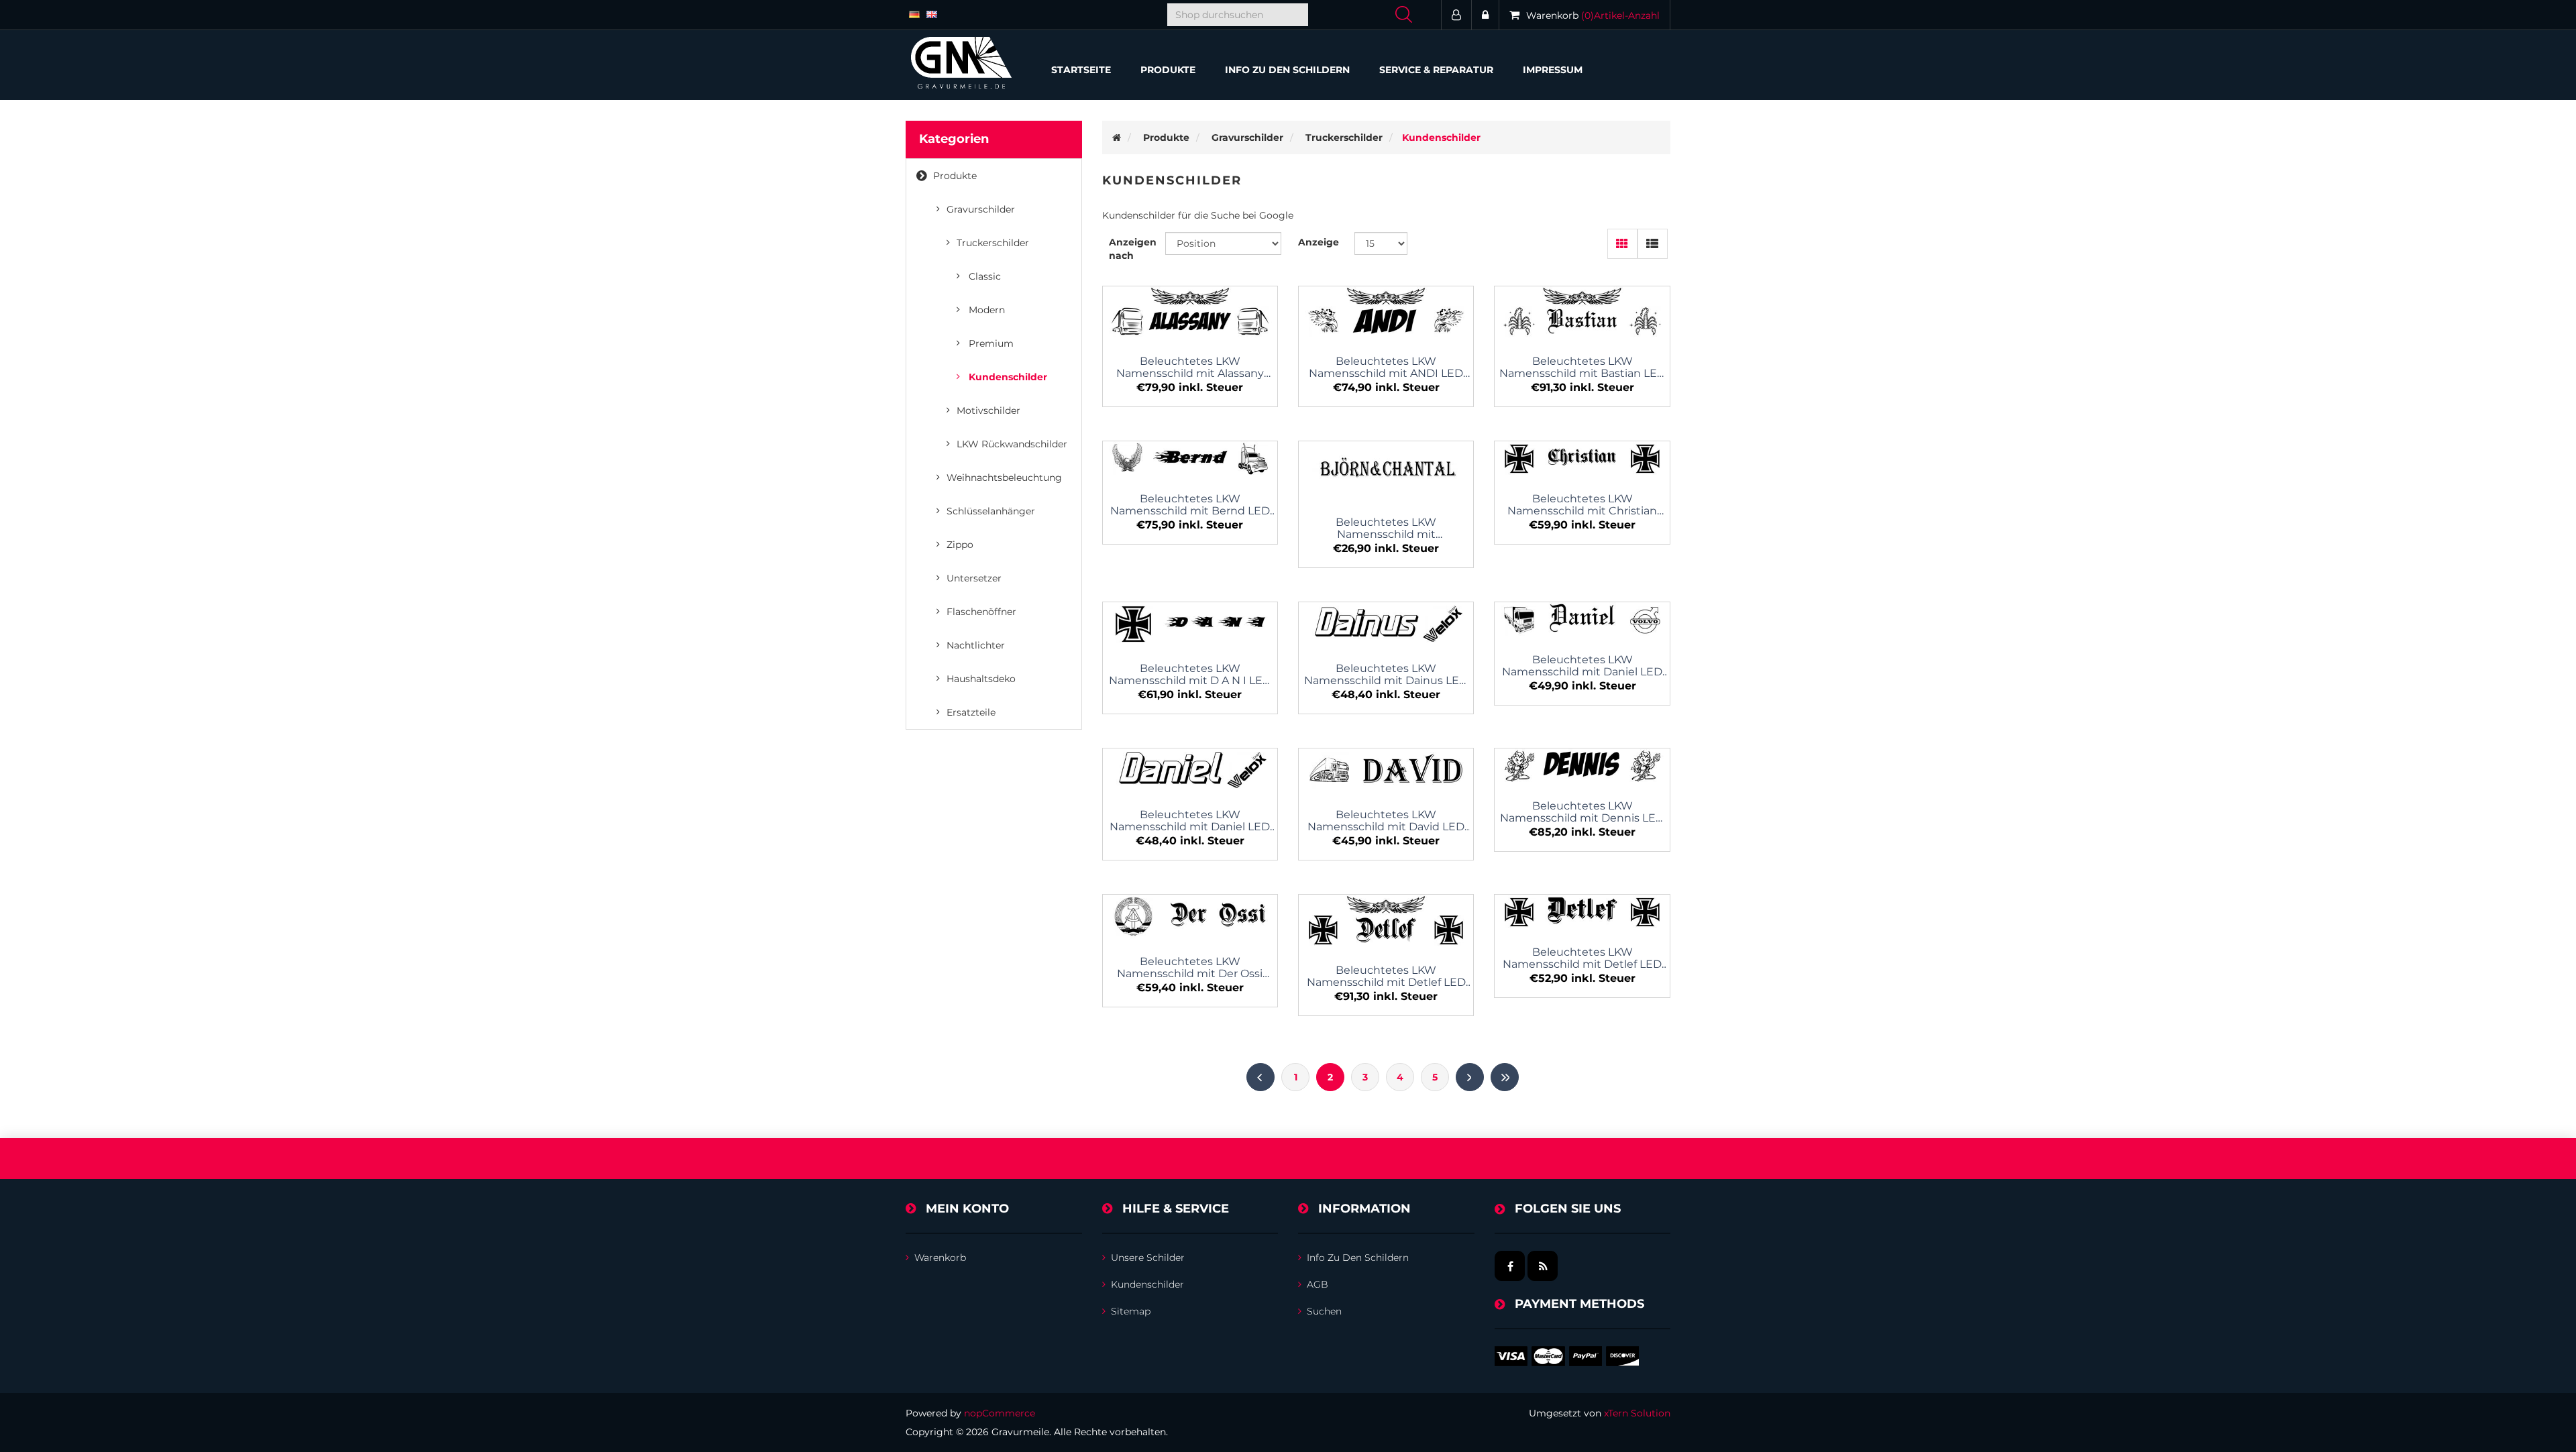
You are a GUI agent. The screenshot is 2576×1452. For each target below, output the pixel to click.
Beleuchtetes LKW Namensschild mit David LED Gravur (1386, 821)
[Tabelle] (1622, 244)
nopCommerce (1000, 1413)
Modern (987, 310)
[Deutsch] (914, 13)
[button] (1168, 70)
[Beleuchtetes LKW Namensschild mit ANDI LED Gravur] (1386, 313)
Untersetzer (974, 578)
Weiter (1470, 1077)
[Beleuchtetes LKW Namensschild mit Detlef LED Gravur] (1386, 921)
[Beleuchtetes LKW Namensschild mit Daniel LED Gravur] (1582, 620)
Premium (991, 343)
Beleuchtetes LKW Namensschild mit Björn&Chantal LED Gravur (1386, 528)
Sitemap (1131, 1311)
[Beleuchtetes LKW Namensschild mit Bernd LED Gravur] (1190, 459)
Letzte (1505, 1077)
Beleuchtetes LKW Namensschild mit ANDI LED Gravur (1386, 368)
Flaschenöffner (981, 612)
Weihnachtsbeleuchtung (1004, 478)
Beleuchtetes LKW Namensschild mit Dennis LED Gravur (1582, 812)
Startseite (1081, 70)
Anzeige (1319, 242)
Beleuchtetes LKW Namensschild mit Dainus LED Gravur (1386, 675)
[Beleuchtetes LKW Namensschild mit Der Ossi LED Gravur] (1190, 916)
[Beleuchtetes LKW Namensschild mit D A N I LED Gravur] (1190, 624)
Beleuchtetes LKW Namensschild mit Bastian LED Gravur (1582, 368)
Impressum (1553, 70)
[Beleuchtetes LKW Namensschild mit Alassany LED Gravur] (1190, 313)
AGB (1318, 1284)
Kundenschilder (1008, 377)
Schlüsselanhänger (991, 511)
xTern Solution (1637, 1413)
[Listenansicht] (1653, 244)
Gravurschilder (981, 209)
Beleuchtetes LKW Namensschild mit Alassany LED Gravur (1190, 368)
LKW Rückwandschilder (1012, 444)
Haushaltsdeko (981, 679)
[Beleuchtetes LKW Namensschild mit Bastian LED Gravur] (1582, 313)
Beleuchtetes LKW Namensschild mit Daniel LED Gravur (1582, 666)
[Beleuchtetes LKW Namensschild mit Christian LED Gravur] (1582, 459)
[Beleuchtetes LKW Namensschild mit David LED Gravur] (1386, 770)
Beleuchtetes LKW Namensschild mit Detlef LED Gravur (1386, 976)
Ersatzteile (971, 712)
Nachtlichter (976, 645)
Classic (985, 276)
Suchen (1324, 1311)
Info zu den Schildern (1287, 70)
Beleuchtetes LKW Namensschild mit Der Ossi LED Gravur (1190, 968)
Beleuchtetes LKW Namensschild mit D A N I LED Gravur (1190, 675)
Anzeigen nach (1133, 249)
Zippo (960, 545)
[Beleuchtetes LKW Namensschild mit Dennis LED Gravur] (1582, 766)
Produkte (955, 176)
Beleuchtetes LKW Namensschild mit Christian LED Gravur (1582, 505)
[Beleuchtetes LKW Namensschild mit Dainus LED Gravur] (1386, 624)
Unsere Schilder (1148, 1258)
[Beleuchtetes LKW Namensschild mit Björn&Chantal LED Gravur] (1386, 470)
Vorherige (1260, 1077)
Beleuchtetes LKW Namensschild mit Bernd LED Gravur (1190, 505)
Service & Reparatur (1436, 70)
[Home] (1117, 137)
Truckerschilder (993, 243)
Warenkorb (940, 1258)
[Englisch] (932, 13)
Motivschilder (988, 410)
